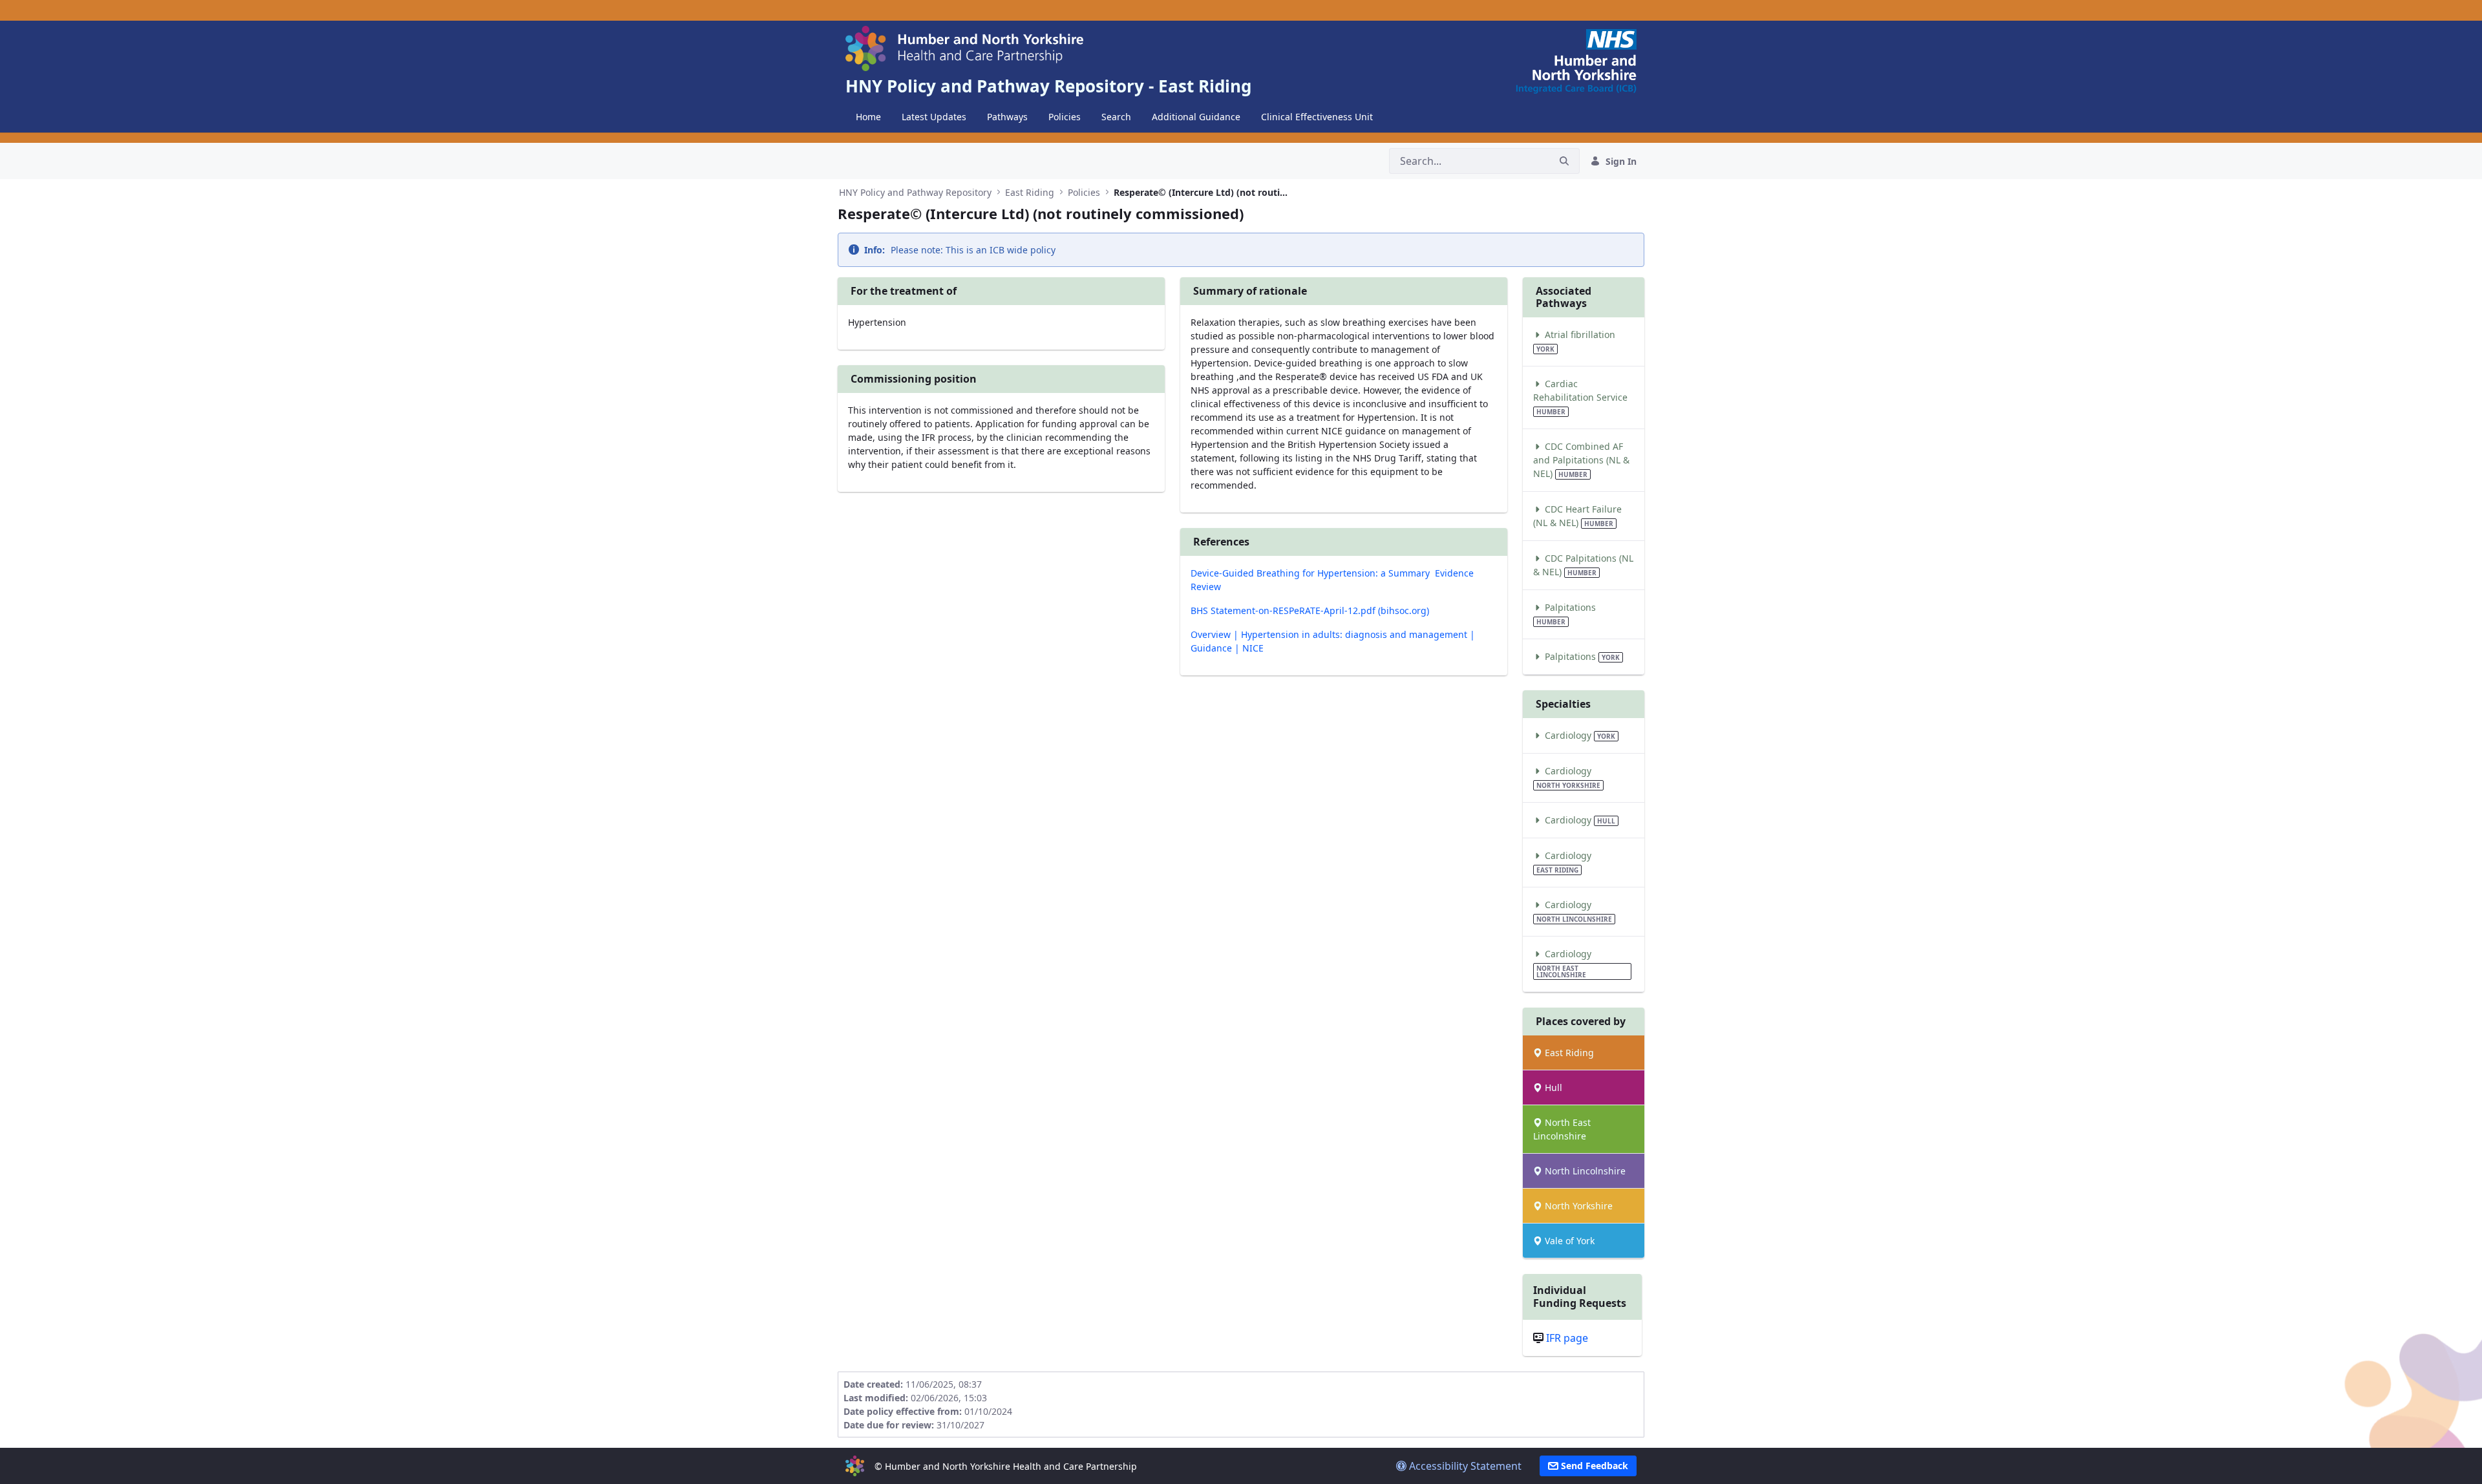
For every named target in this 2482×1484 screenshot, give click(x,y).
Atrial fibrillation (1576, 341)
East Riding (1030, 192)
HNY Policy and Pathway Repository (915, 192)
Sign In (1621, 161)
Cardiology (1579, 735)
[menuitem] (868, 117)
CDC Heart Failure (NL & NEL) (1577, 516)
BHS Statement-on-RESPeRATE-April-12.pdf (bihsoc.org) (1310, 610)
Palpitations (1566, 614)
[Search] (1564, 161)
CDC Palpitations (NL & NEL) (1583, 565)
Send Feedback (1593, 1466)
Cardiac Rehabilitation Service (1580, 397)
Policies (1084, 192)
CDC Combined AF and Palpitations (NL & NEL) (1581, 460)
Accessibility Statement (1464, 1466)
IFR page (1567, 1338)
